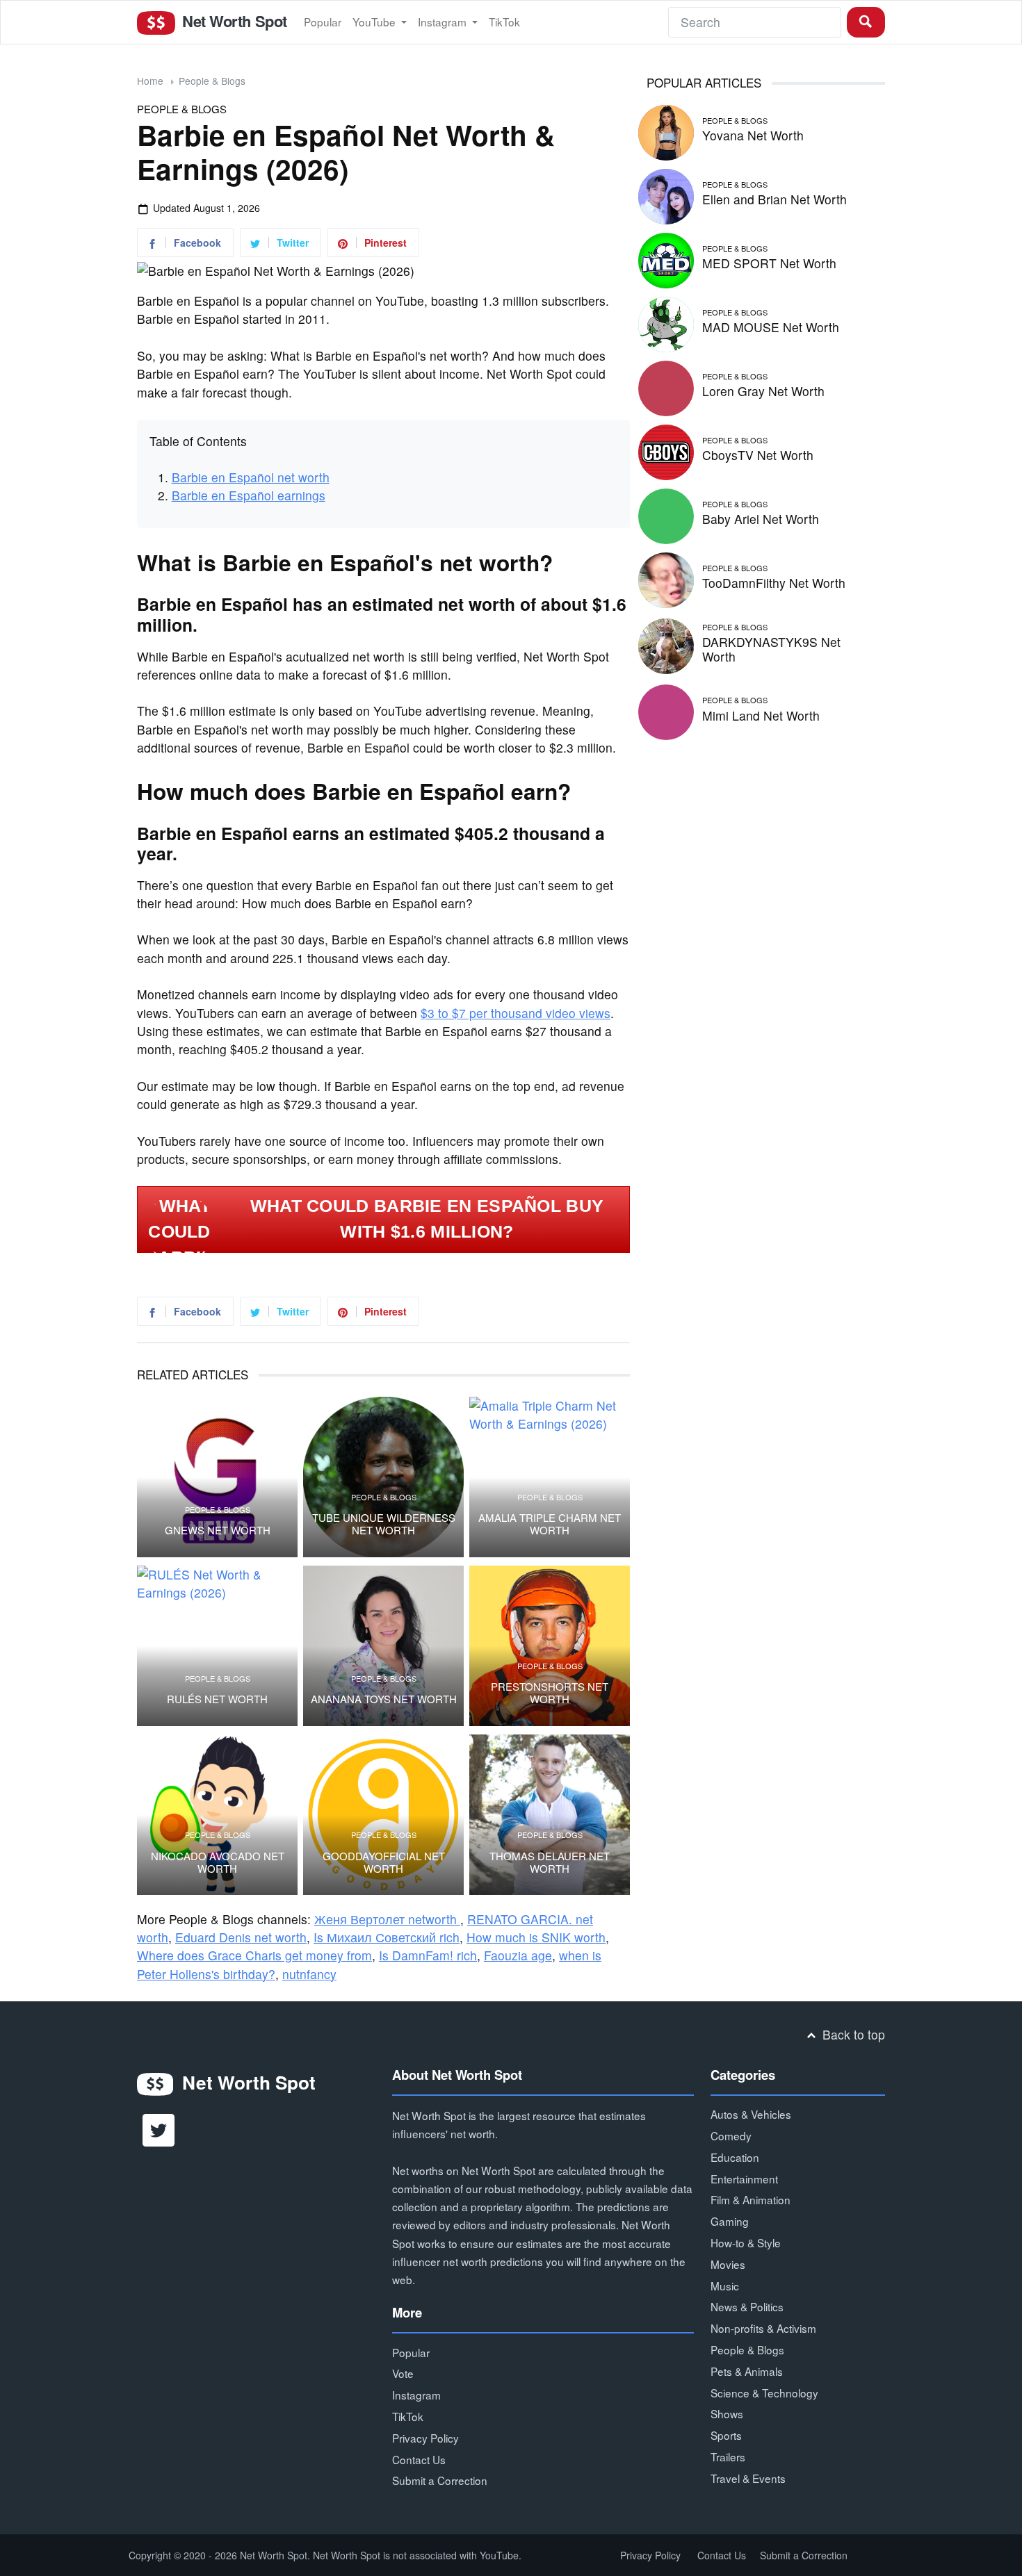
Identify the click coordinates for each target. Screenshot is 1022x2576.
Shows (727, 2413)
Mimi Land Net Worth (761, 715)
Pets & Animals (747, 2371)
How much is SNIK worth (536, 1937)
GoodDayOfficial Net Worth (384, 1862)
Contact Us (419, 2459)
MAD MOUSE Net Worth (771, 327)
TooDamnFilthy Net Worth (774, 583)
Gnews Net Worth (218, 1530)
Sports (726, 2435)
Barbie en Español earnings (249, 495)
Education (735, 2157)
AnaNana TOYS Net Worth (384, 1699)
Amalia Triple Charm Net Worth (550, 1524)
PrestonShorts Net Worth (550, 1693)
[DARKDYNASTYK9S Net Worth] (666, 644)
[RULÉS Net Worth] (217, 1646)
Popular (323, 22)
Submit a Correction (440, 2480)
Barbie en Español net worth (251, 477)
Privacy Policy (425, 2438)
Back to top (852, 2034)
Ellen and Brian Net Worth (774, 199)
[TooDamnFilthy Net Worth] (666, 578)
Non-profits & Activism (763, 2328)
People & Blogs (212, 81)
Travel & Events (748, 2478)
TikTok (504, 22)
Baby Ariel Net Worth (761, 519)
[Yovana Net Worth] (666, 130)
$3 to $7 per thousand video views (516, 1013)
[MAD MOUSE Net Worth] (666, 322)
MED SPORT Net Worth (769, 263)
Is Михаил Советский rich (387, 1937)
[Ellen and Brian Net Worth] (666, 194)
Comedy (731, 2135)
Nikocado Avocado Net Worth (218, 1862)
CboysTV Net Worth (758, 455)
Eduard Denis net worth (241, 1937)
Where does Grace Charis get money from (254, 1955)
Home (150, 81)
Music (725, 2286)
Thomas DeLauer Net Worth (550, 1862)
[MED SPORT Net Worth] (666, 258)
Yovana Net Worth (753, 135)
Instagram (444, 22)
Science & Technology (764, 2393)
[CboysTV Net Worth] (666, 450)
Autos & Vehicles (751, 2114)
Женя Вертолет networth (387, 1919)
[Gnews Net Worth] (217, 1477)
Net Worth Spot (232, 21)
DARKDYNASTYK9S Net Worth (771, 649)
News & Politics (747, 2306)
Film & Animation (751, 2199)
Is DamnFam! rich (428, 1955)
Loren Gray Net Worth (763, 391)
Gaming (730, 2221)
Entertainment (744, 2179)
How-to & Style (746, 2242)
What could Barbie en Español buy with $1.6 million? (427, 1219)
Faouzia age (518, 1955)
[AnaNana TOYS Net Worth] (383, 1646)
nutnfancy (309, 1974)
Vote (403, 2373)
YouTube (375, 22)
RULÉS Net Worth (217, 1699)
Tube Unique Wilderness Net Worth (384, 1524)
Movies (728, 2264)
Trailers (728, 2456)
